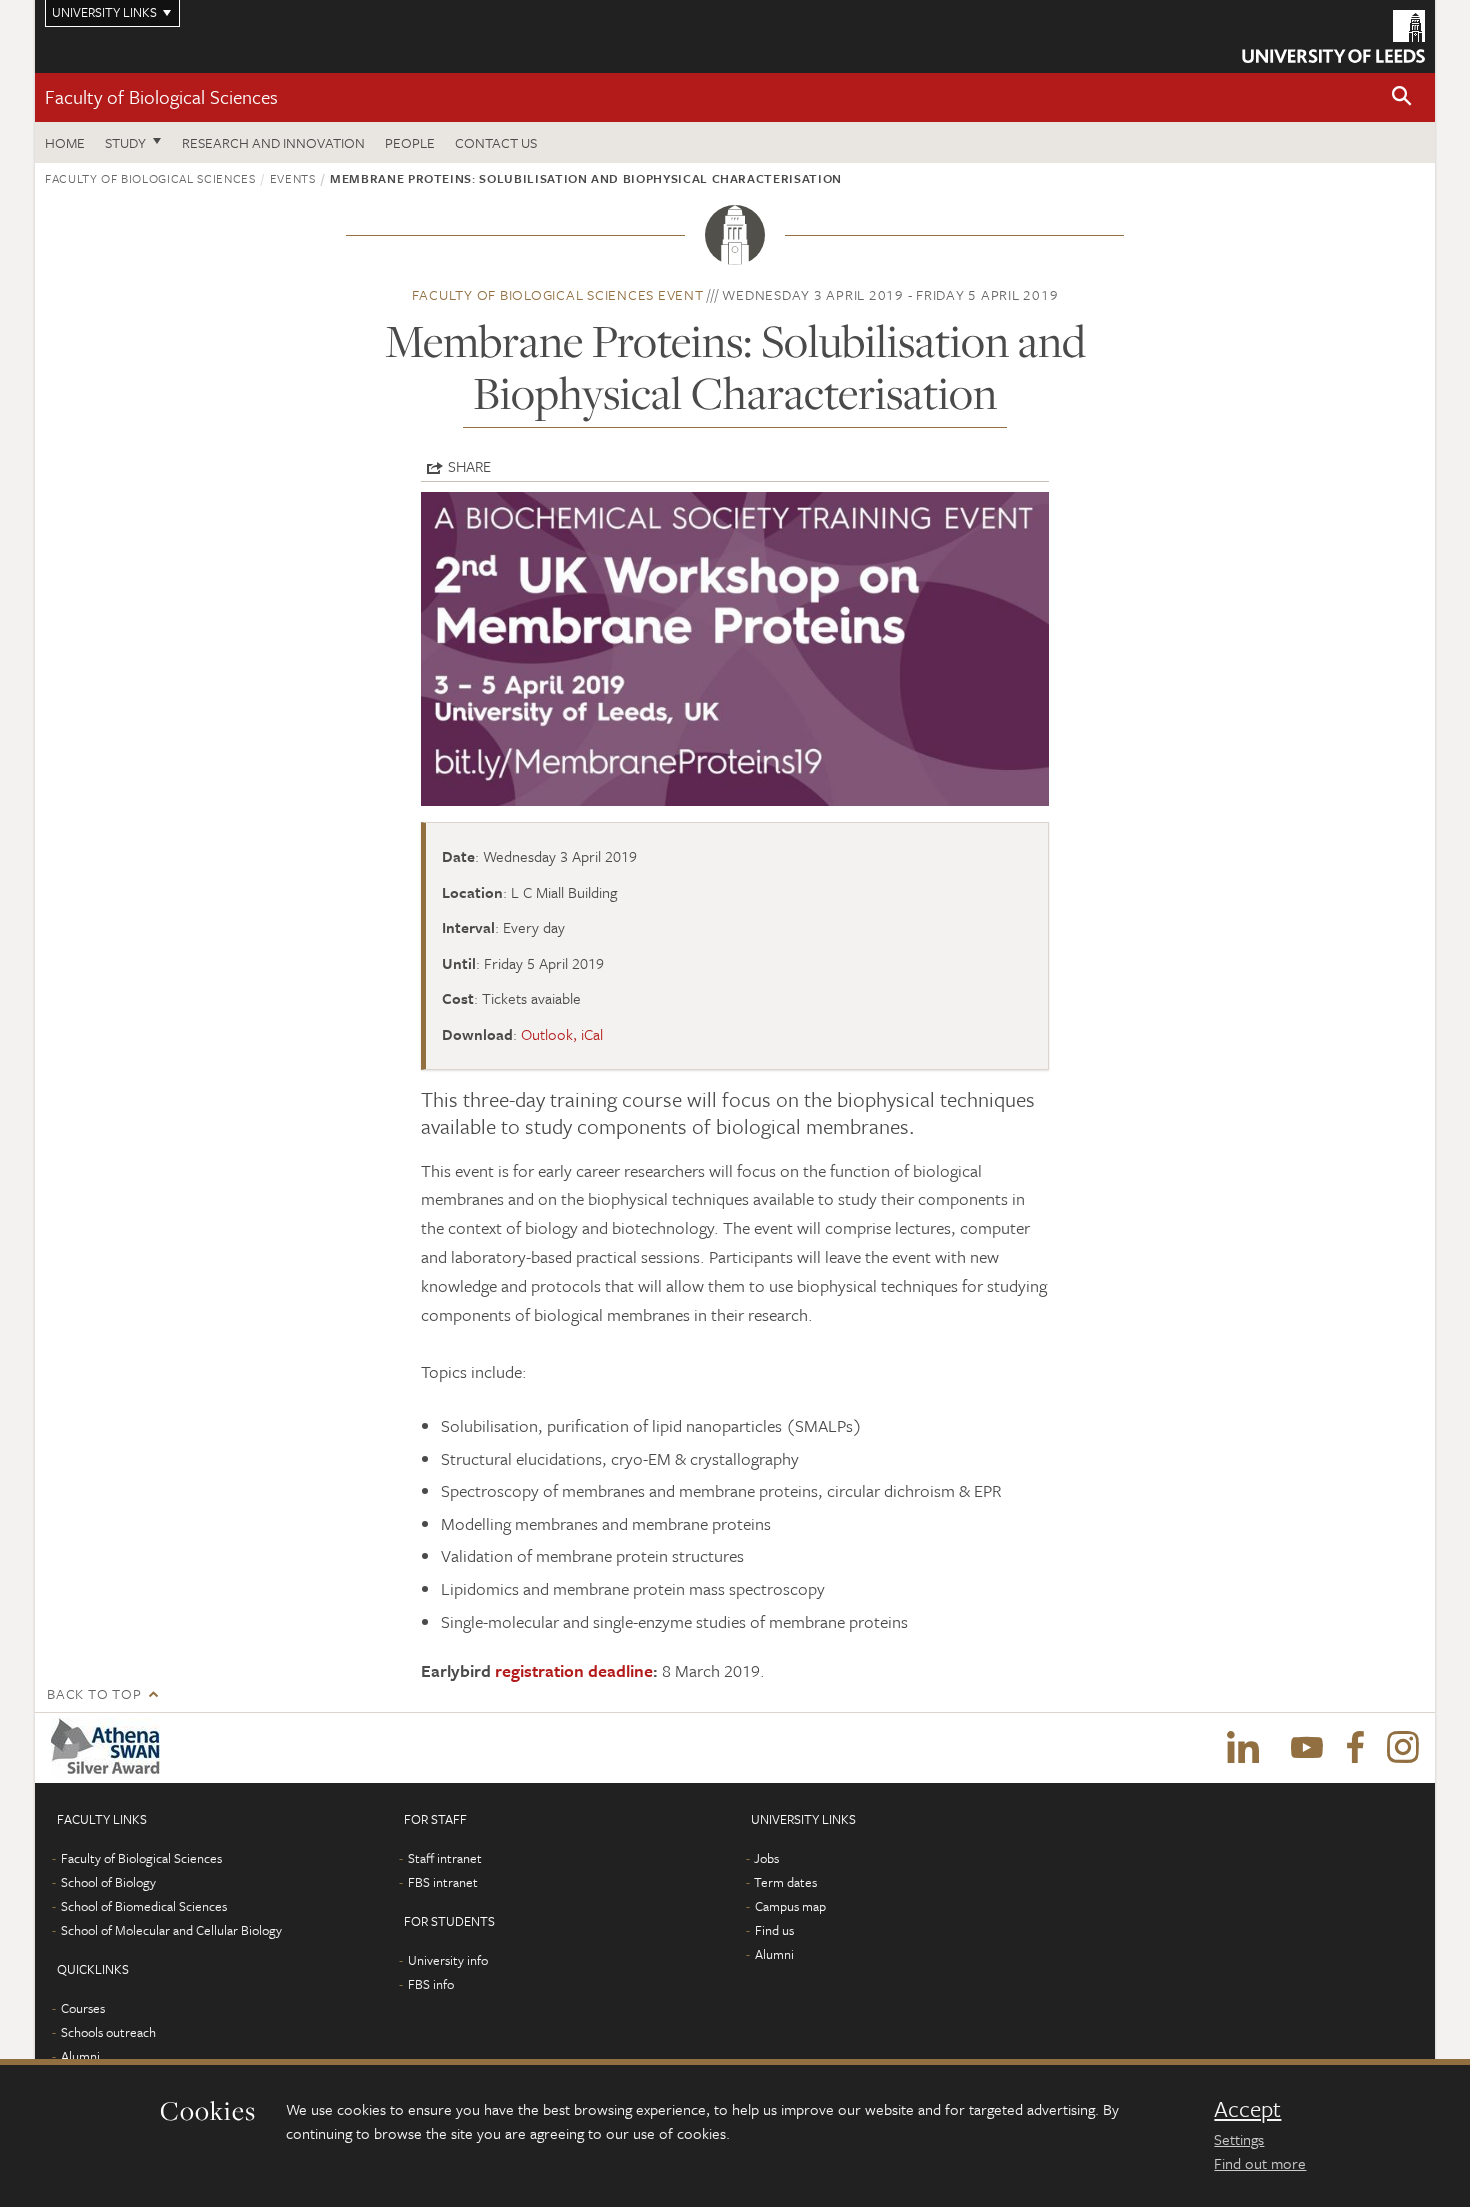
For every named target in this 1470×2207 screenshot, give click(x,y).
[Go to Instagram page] (1403, 1748)
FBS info (431, 1984)
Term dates (785, 1882)
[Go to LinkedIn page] (1243, 1748)
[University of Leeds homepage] (1333, 36)
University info (448, 1960)
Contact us (496, 142)
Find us (774, 1930)
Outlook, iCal (562, 1034)
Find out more (1260, 2163)
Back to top (94, 1693)
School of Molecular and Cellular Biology (171, 1930)
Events (293, 178)
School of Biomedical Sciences (144, 1906)
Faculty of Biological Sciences (161, 96)
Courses (83, 2008)
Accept (1247, 2109)
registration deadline (574, 1670)
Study (125, 142)
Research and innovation (273, 142)
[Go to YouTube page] (1307, 1748)
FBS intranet (443, 1882)
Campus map (790, 1906)
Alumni (80, 2056)
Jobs (766, 1858)
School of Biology (108, 1882)
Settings (1239, 2139)
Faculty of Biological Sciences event (558, 294)
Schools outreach (108, 2032)
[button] (1402, 97)
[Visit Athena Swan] (109, 1748)
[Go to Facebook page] (1355, 1748)
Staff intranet (445, 1858)
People (410, 142)
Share (469, 466)
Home (65, 142)
